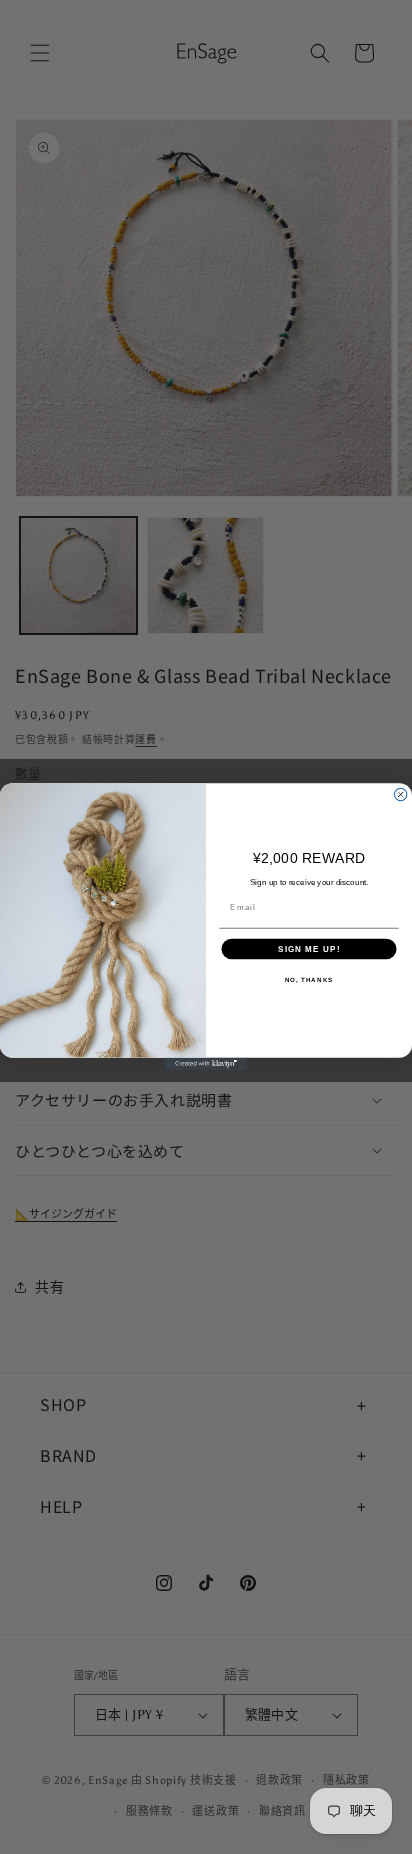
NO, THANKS (309, 980)
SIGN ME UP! (309, 949)
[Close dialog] (400, 795)
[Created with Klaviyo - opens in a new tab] (206, 1064)
